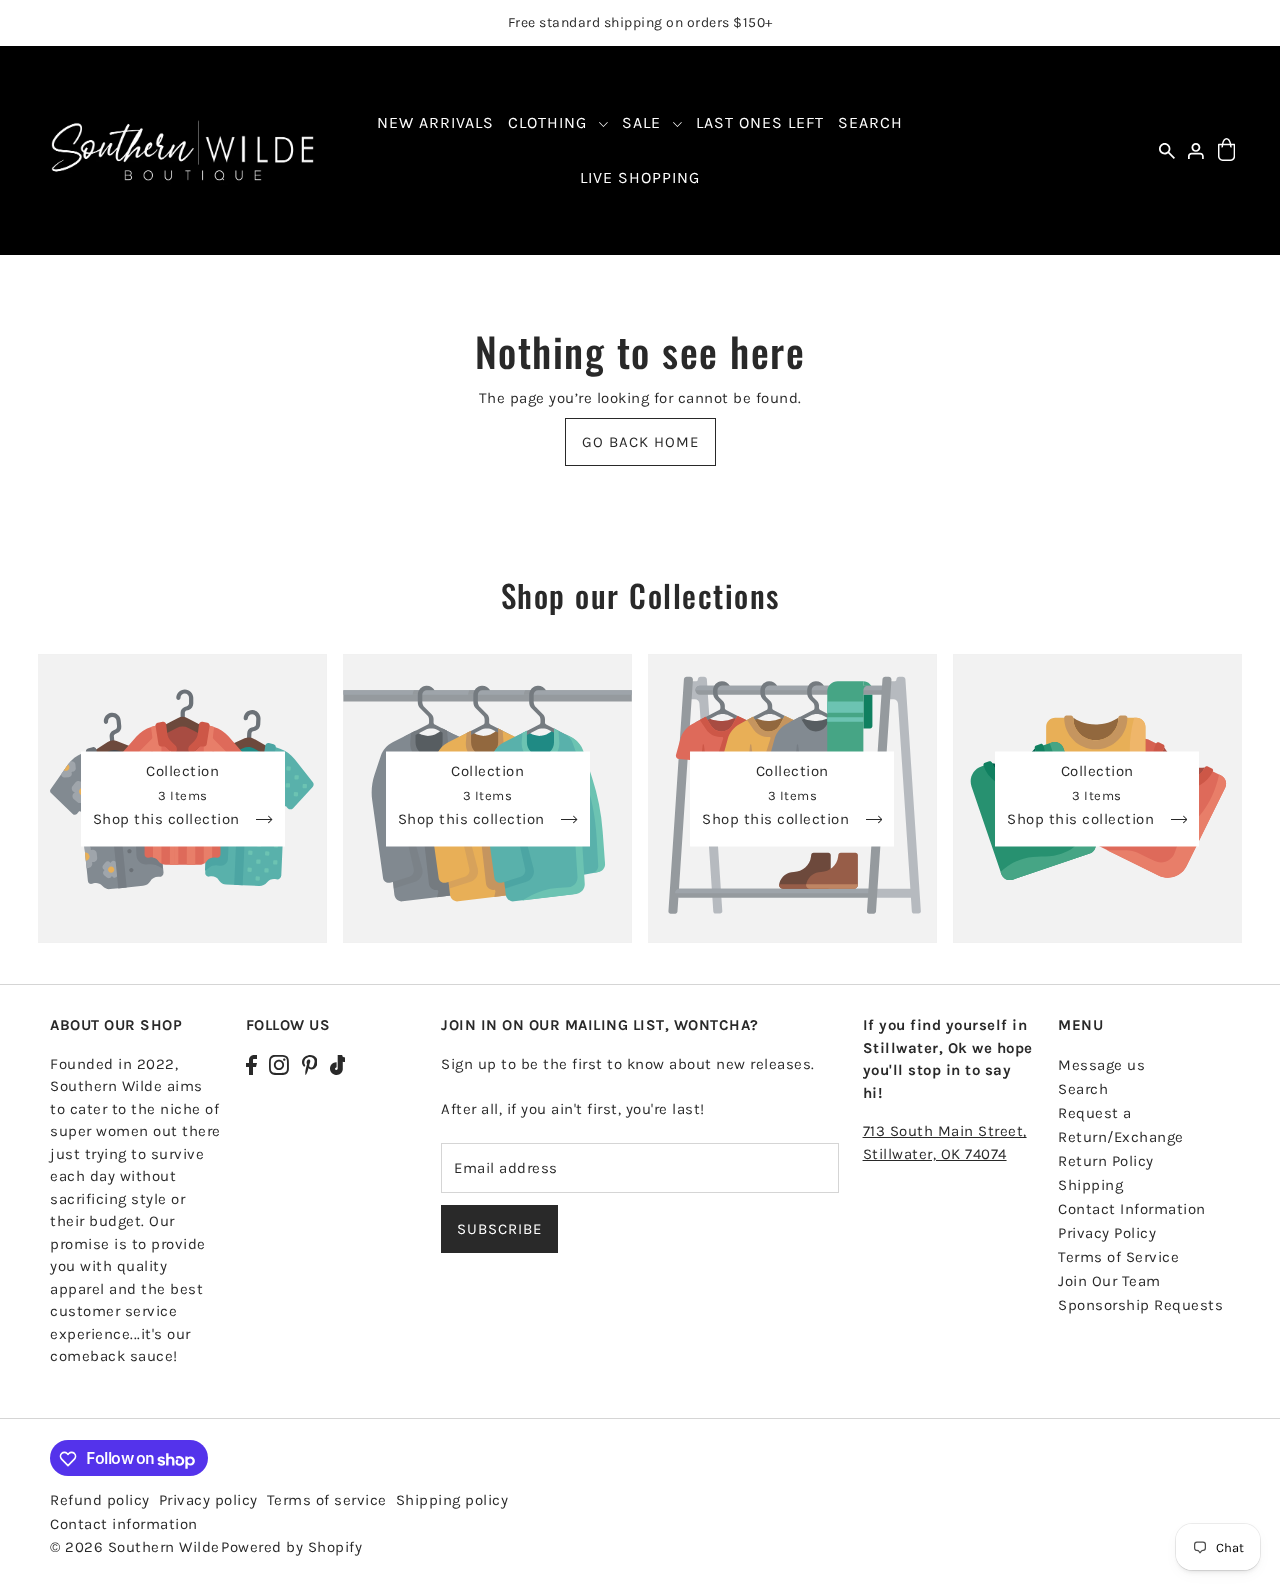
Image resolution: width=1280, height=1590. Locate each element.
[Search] (1167, 150)
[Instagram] (279, 1064)
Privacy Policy (1107, 1233)
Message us (1101, 1065)
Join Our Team (1109, 1281)
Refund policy (100, 1501)
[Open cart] (1226, 150)
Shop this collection (169, 819)
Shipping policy (452, 1501)
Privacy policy (208, 1501)
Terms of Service (1118, 1257)
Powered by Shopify (291, 1548)
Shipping (1090, 1185)
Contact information (124, 1525)
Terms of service (327, 1501)
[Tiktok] (338, 1064)
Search (1083, 1089)
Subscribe (499, 1229)
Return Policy (1106, 1161)
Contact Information (1132, 1209)
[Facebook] (251, 1064)
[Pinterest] (310, 1064)
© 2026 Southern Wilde (135, 1548)
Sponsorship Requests (1140, 1305)
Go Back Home (640, 442)
